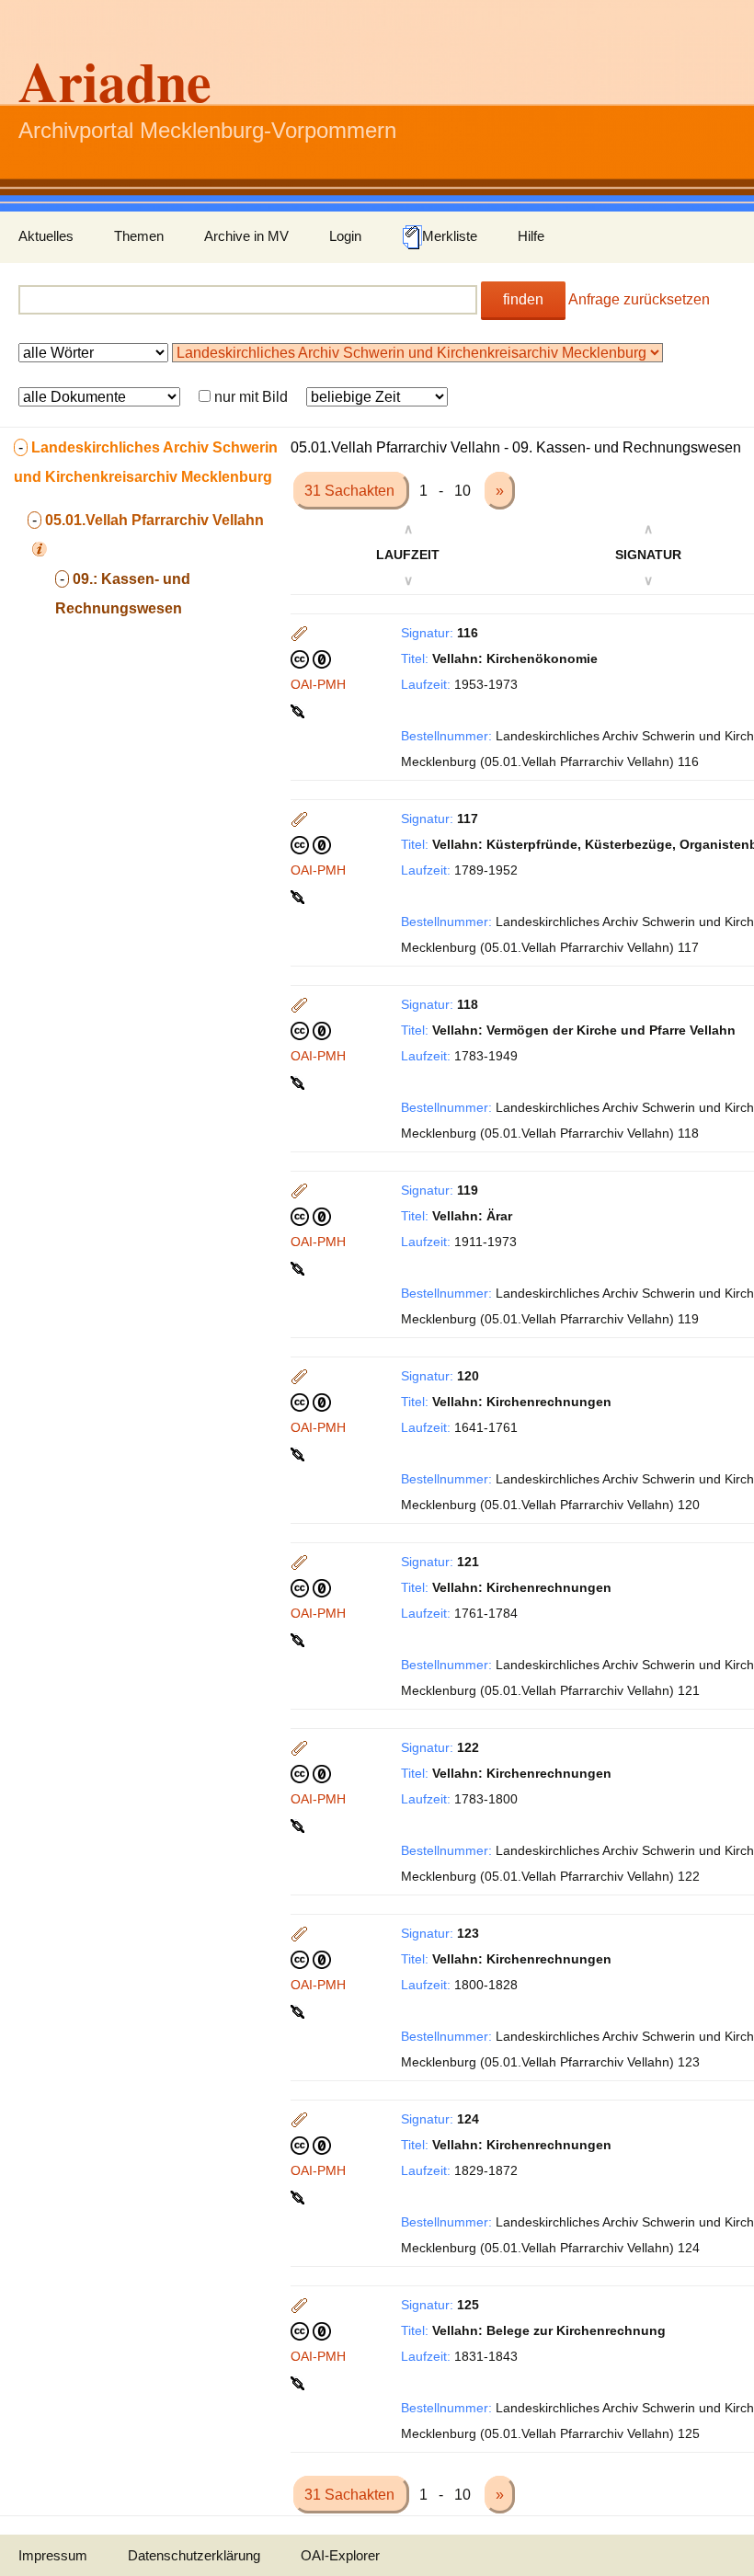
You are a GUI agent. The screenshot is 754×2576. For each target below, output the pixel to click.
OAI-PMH (318, 684)
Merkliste (450, 236)
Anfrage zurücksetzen (639, 299)
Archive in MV (246, 236)
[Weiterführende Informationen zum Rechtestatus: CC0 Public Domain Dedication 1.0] (311, 658)
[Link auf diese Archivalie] (299, 710)
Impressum (53, 2555)
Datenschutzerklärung (194, 2555)
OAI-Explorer (340, 2555)
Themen (139, 236)
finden (523, 299)
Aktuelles (46, 236)
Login (345, 236)
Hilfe (531, 236)
